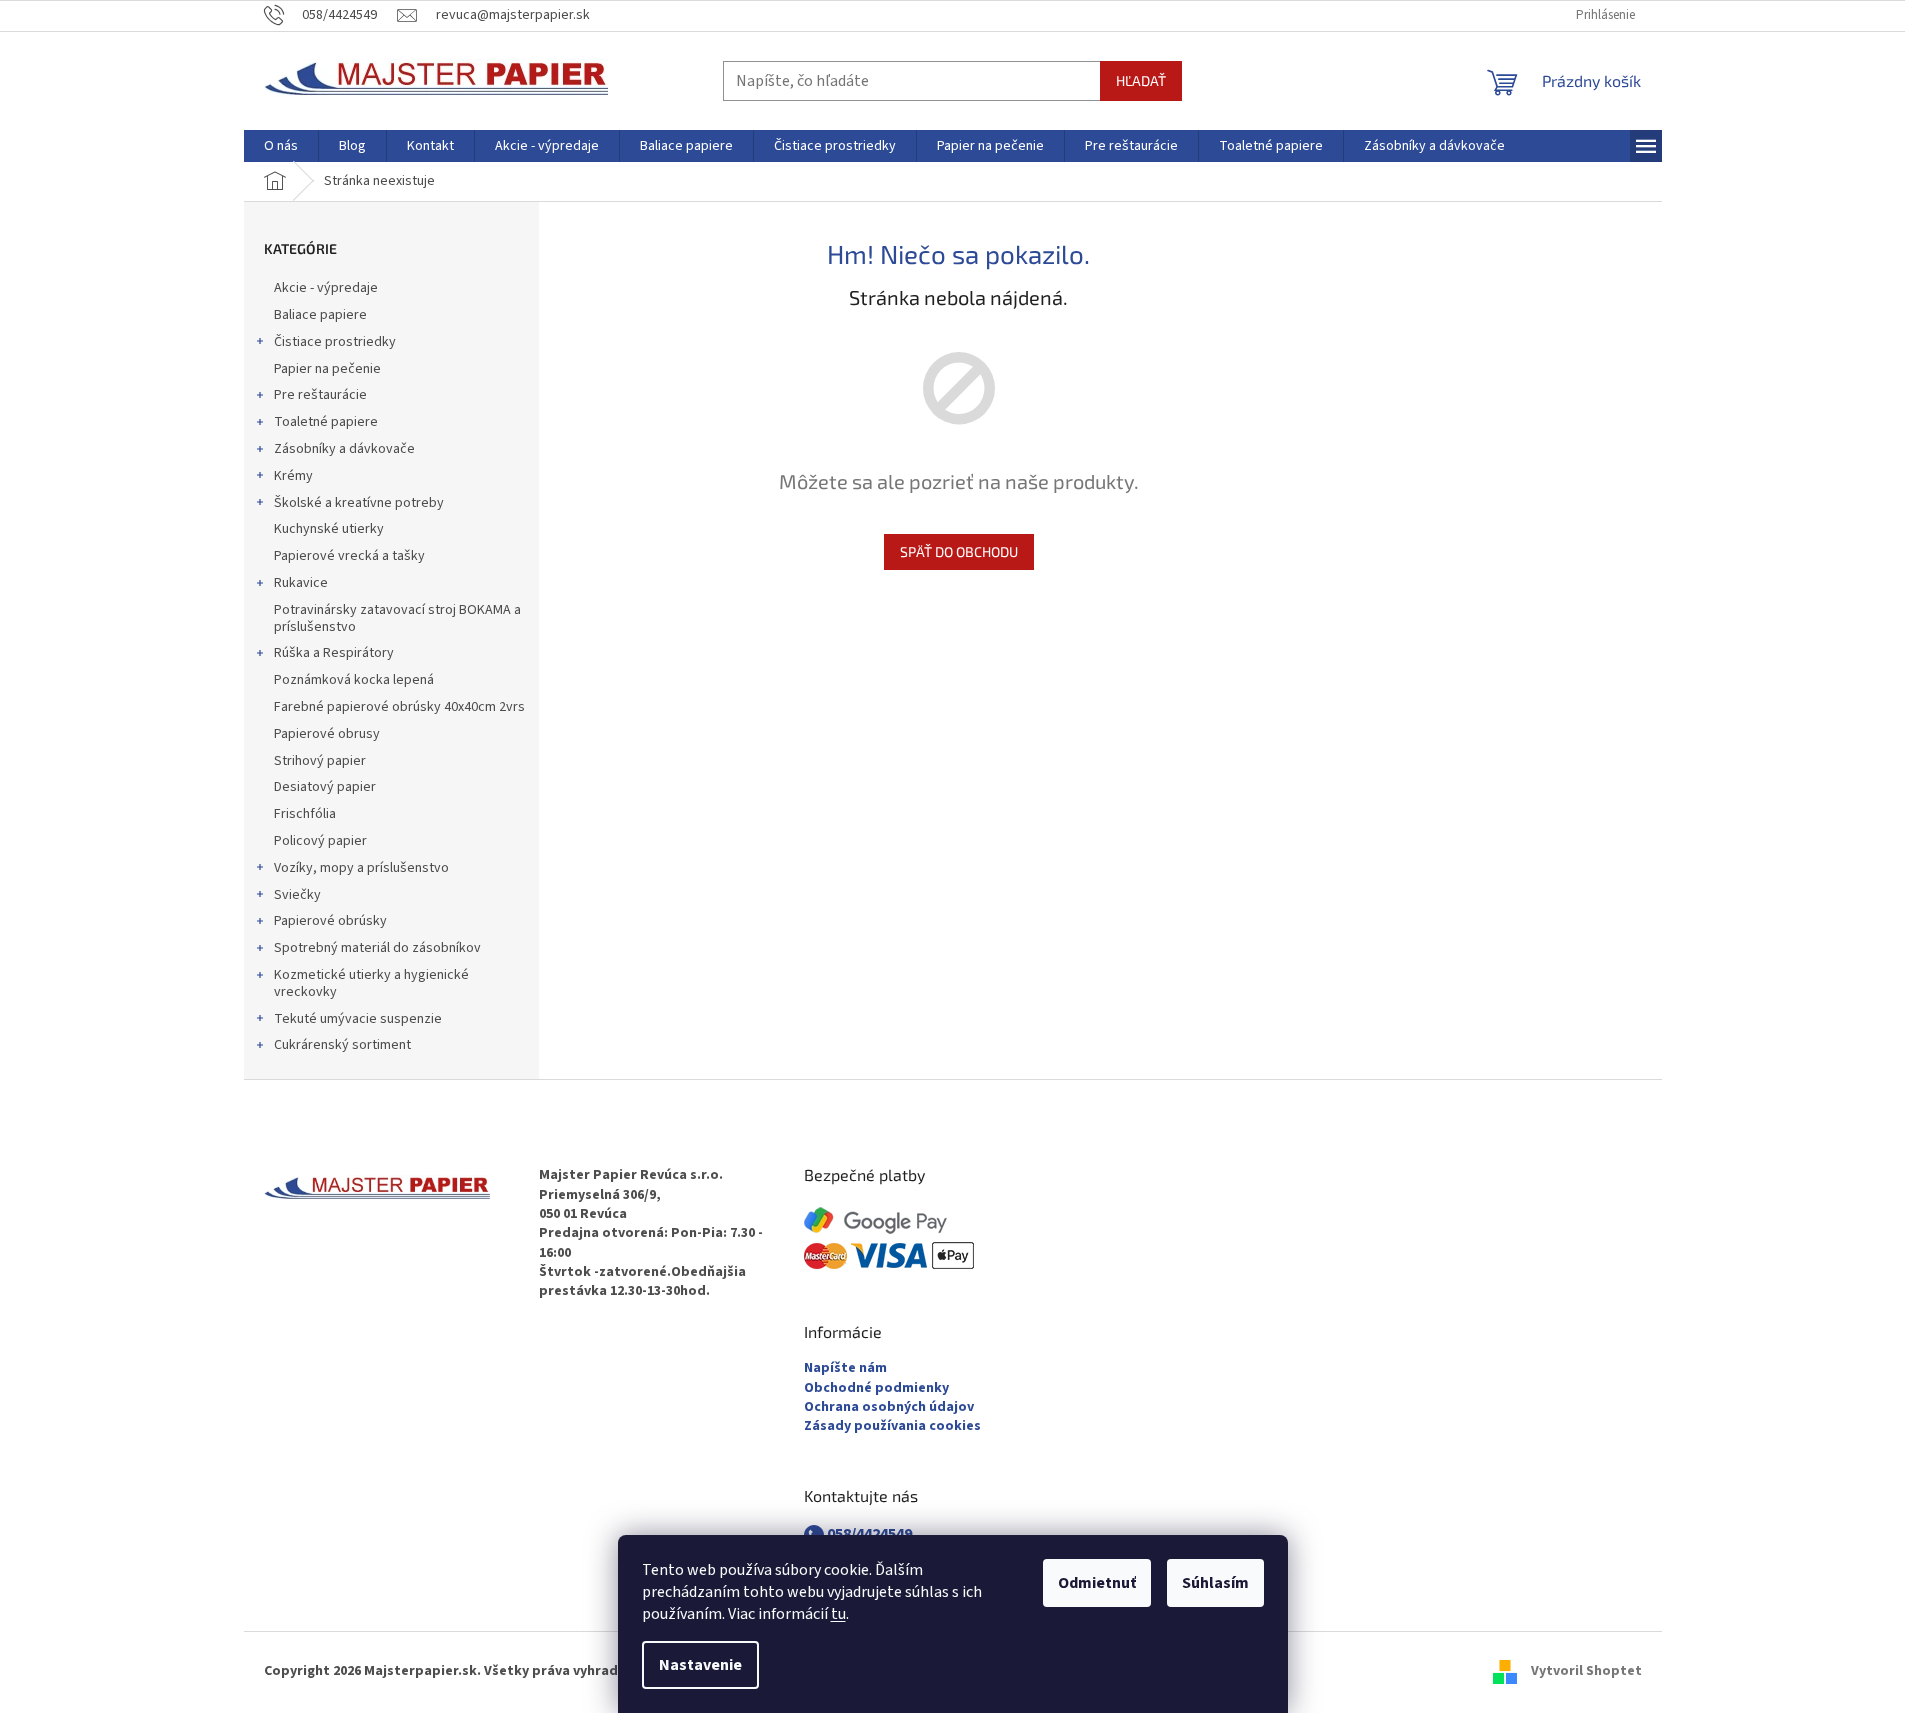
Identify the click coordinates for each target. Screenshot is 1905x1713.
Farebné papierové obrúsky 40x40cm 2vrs (399, 707)
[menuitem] (281, 146)
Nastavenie (700, 1665)
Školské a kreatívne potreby (359, 503)
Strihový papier (320, 761)
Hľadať (1141, 80)
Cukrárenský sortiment (342, 1045)
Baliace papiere (320, 315)
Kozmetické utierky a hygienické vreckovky (371, 983)
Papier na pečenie (327, 369)
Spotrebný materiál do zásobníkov (377, 948)
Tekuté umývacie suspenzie (358, 1019)
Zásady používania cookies (892, 1426)
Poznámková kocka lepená (354, 680)
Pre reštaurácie (320, 395)
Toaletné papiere (326, 422)
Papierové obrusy (327, 734)
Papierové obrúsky (330, 921)
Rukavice (301, 583)
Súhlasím (1215, 1583)
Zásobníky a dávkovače (344, 449)
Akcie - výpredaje (326, 288)
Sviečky (297, 895)
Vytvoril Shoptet (1586, 1672)
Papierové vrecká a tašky (349, 556)
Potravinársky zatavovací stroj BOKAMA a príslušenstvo (397, 618)
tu (838, 1614)
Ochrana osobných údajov (889, 1407)
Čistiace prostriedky (335, 342)
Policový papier (320, 841)
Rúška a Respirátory (334, 653)
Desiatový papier (325, 787)
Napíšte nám (845, 1368)
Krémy (293, 476)
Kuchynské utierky (329, 529)
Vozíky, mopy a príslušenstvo (361, 868)
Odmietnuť (1097, 1583)
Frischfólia (305, 814)
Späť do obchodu (959, 551)
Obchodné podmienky (876, 1388)
